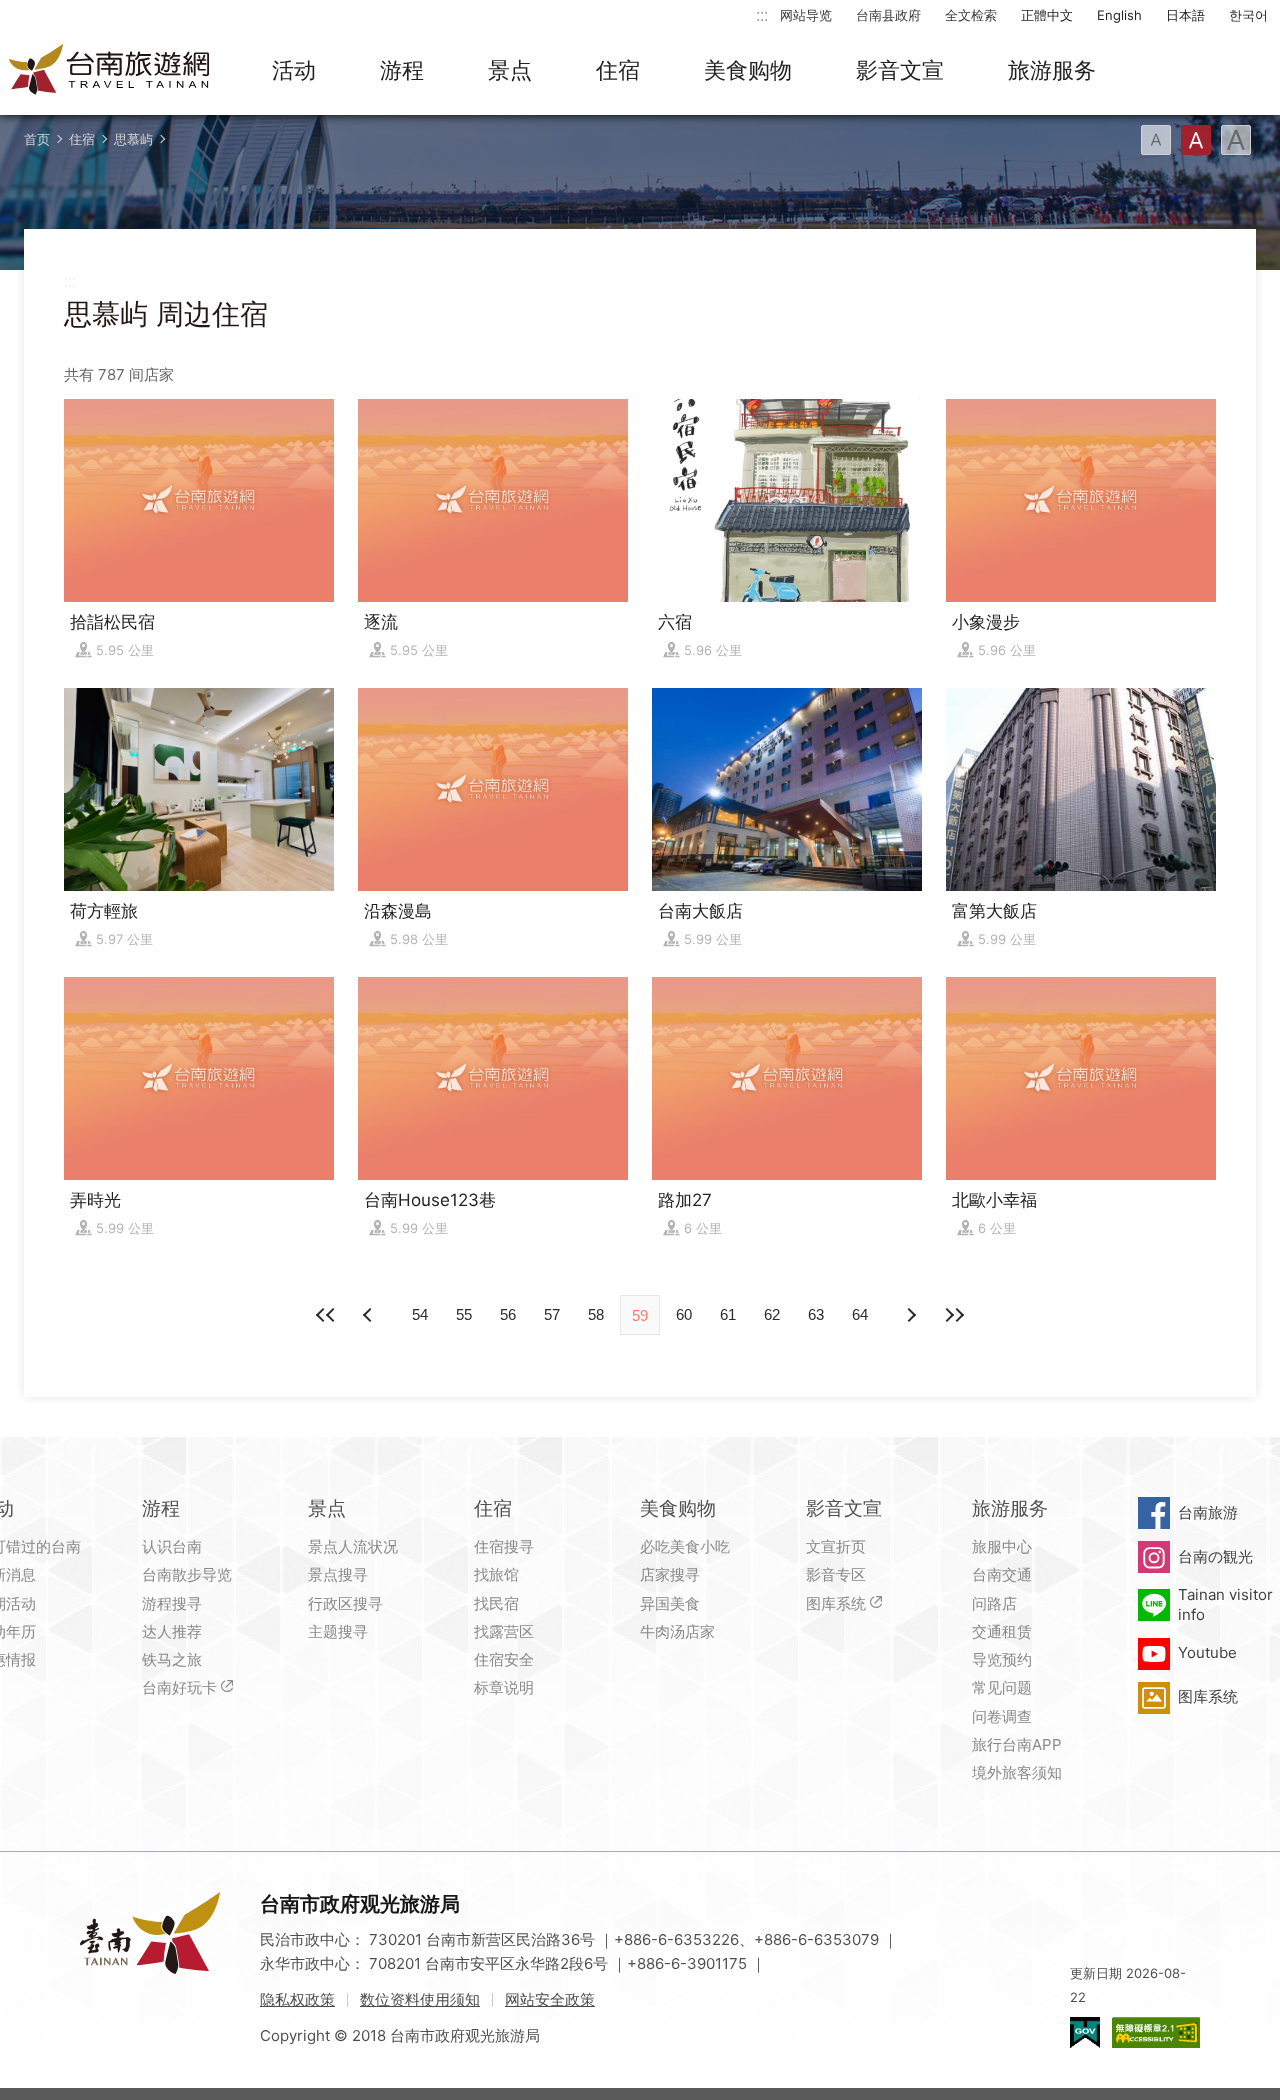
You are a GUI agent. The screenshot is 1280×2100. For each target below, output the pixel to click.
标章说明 (504, 1687)
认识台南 (172, 1546)
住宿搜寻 (504, 1546)
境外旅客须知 (1017, 1772)
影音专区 (836, 1574)
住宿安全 (504, 1659)
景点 (510, 70)
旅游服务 (1052, 70)
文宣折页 (836, 1546)
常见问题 (1002, 1687)
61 (728, 1314)
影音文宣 (900, 70)
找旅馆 (496, 1574)
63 (816, 1314)
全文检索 (971, 15)
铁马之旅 (172, 1659)
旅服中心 (1002, 1546)
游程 (402, 70)
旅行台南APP (1017, 1744)
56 (508, 1314)
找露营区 (504, 1631)
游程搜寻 (172, 1603)
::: (762, 14)
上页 (910, 1315)
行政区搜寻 (345, 1603)
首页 (37, 139)
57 (552, 1314)
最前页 (326, 1315)
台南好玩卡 (179, 1687)
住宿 (618, 70)
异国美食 (670, 1603)
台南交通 (1002, 1574)
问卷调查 (1002, 1716)
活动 (294, 70)
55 (464, 1314)
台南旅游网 (110, 71)
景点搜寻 (338, 1574)
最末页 (954, 1315)
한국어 (1248, 15)
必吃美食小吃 (685, 1546)
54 (420, 1314)
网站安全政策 (550, 1999)
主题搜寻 (338, 1631)
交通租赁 (1002, 1631)
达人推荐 (172, 1631)
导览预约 (1002, 1659)
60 (684, 1314)
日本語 (1185, 15)
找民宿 (496, 1603)
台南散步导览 (187, 1574)
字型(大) (1236, 140)
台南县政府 (888, 15)
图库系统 (836, 1603)
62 (772, 1314)
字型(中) (1196, 140)
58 (596, 1314)
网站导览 (806, 15)
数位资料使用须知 (420, 1999)
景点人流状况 (353, 1546)
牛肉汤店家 (677, 1631)
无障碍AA (1156, 2032)
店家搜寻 (670, 1574)
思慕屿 (133, 139)
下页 (370, 1315)
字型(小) (1156, 140)
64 (860, 1314)
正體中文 (1047, 15)
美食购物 (748, 70)
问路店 (994, 1603)
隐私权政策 (297, 1999)
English (1119, 15)
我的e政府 (1085, 2032)
